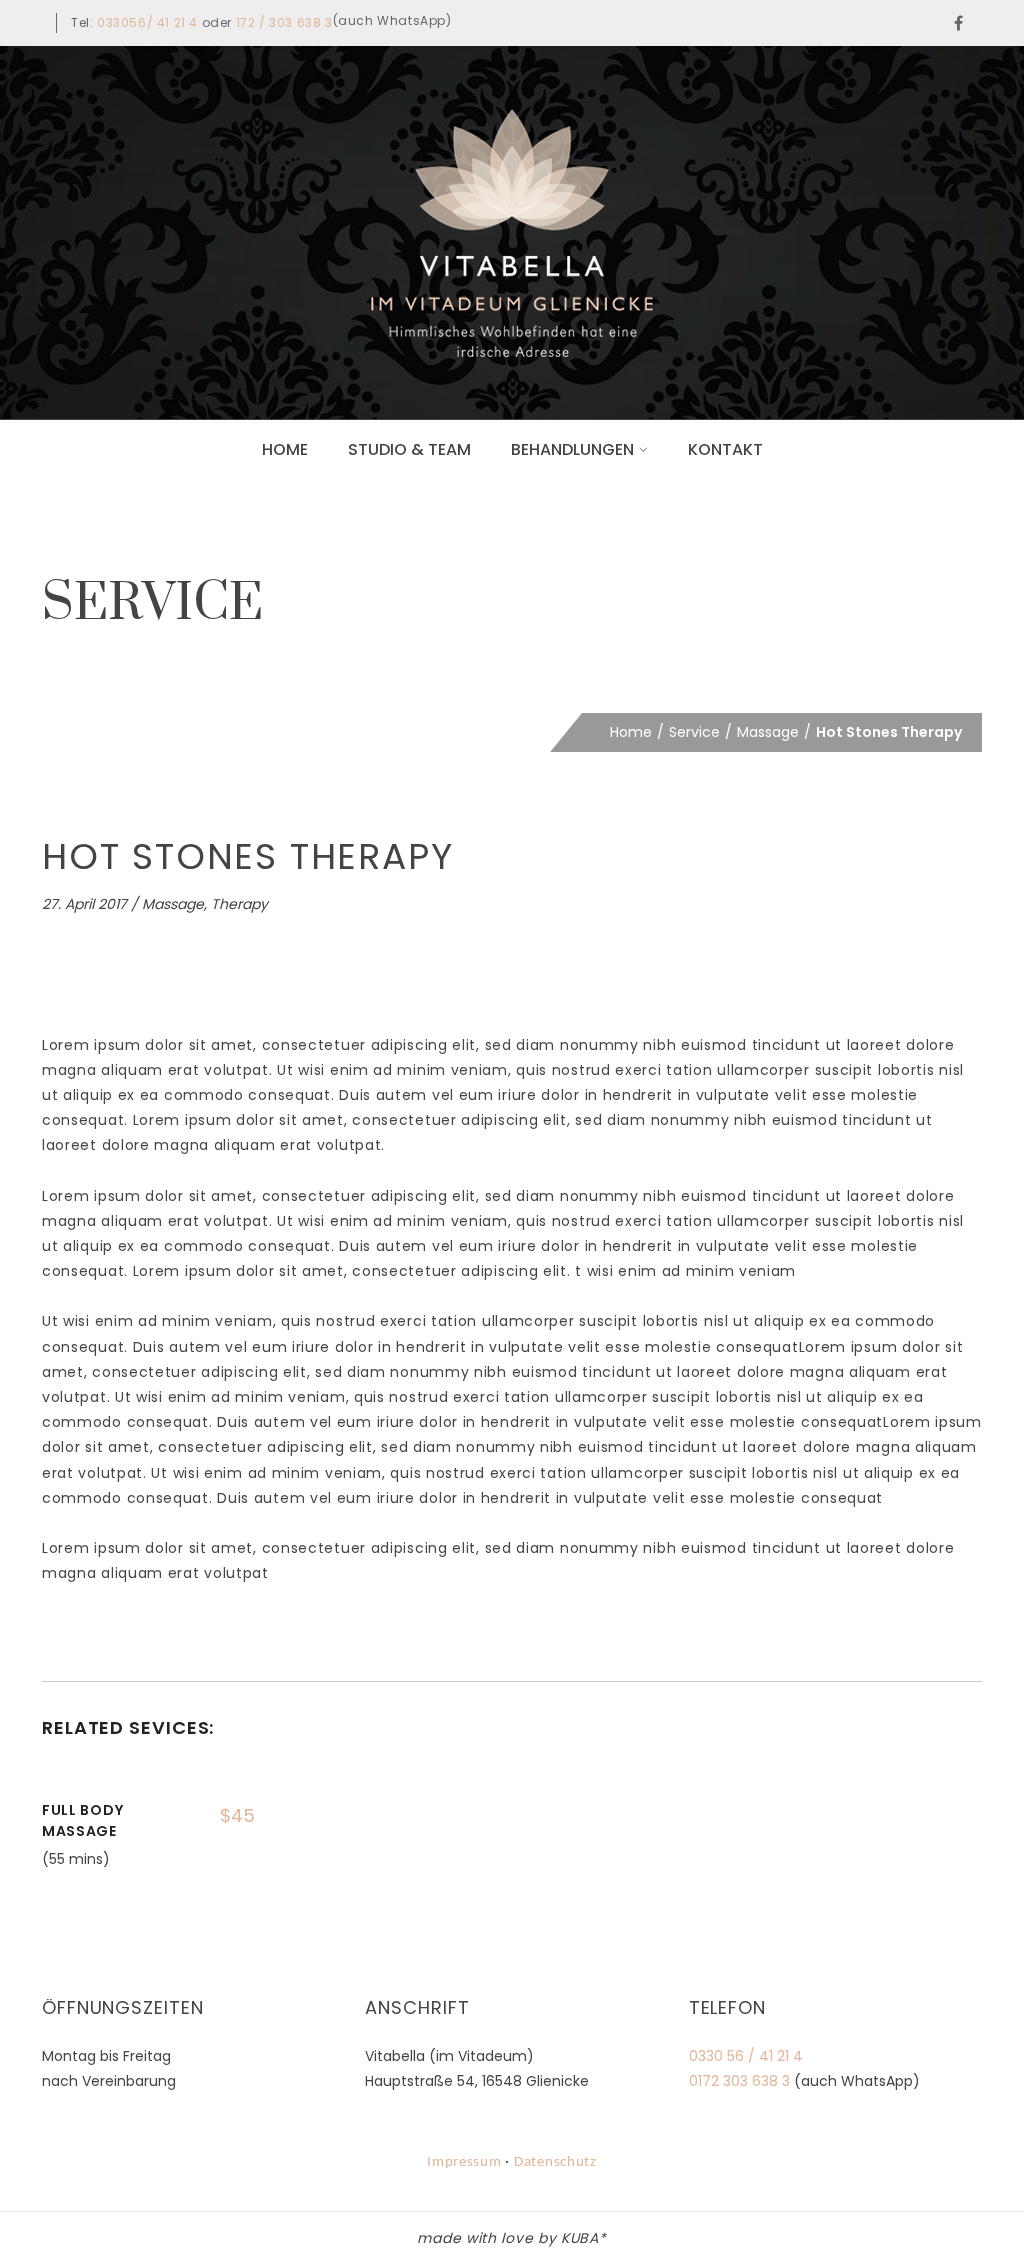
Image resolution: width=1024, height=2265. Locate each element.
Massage (768, 732)
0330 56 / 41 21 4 (746, 2056)
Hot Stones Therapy (247, 856)
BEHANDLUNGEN (572, 449)
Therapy (239, 904)
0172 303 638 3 (739, 2081)
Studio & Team (409, 449)
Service (694, 732)
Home (631, 732)
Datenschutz (555, 2162)
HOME (285, 449)
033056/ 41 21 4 (147, 22)
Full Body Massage (82, 1820)
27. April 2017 (84, 904)
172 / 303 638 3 (284, 22)
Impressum (464, 2162)
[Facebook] (959, 23)
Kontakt (725, 449)
